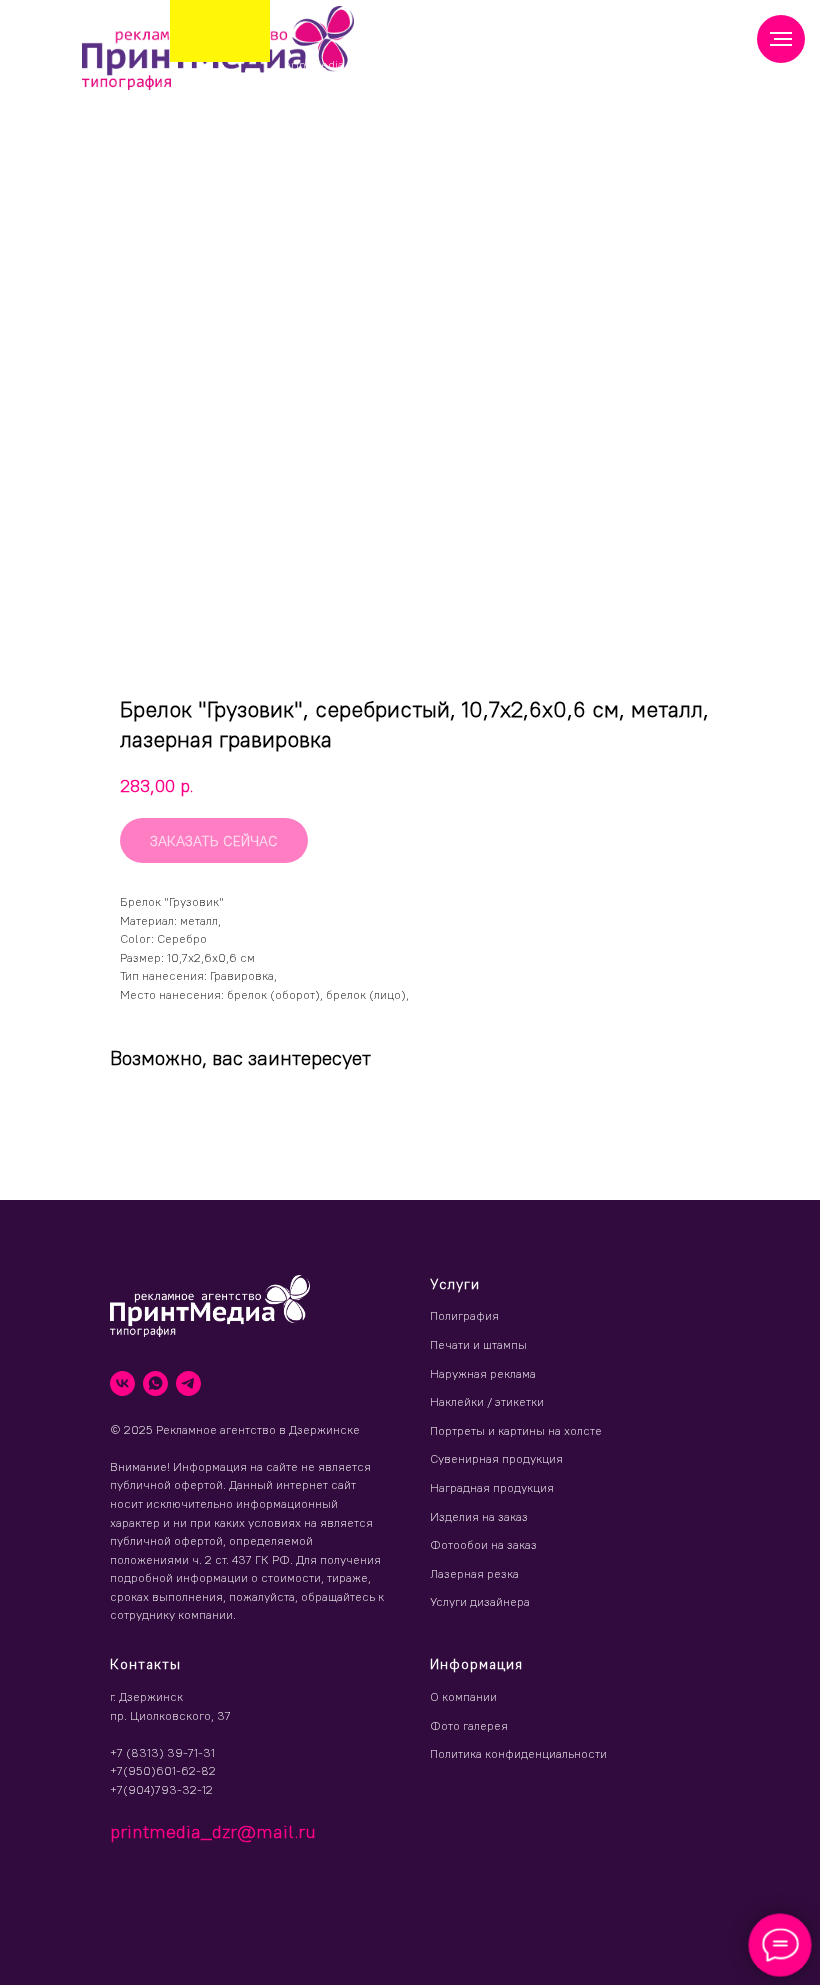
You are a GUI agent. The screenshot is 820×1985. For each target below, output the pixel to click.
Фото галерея (469, 1725)
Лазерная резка (474, 1573)
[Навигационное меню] (781, 39)
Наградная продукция (492, 1487)
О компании (463, 1696)
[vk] (122, 1383)
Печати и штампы (478, 1344)
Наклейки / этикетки (487, 1401)
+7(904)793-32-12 (161, 1789)
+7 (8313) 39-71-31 (162, 1752)
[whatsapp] (155, 1383)
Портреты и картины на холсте (516, 1430)
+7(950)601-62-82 (163, 1770)
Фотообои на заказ (483, 1544)
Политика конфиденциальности (518, 1753)
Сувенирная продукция (496, 1458)
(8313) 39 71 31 (439, 59)
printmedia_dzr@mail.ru (353, 64)
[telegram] (188, 1383)
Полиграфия (464, 1315)
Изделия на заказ (479, 1516)
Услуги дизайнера (480, 1601)
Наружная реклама (483, 1373)
